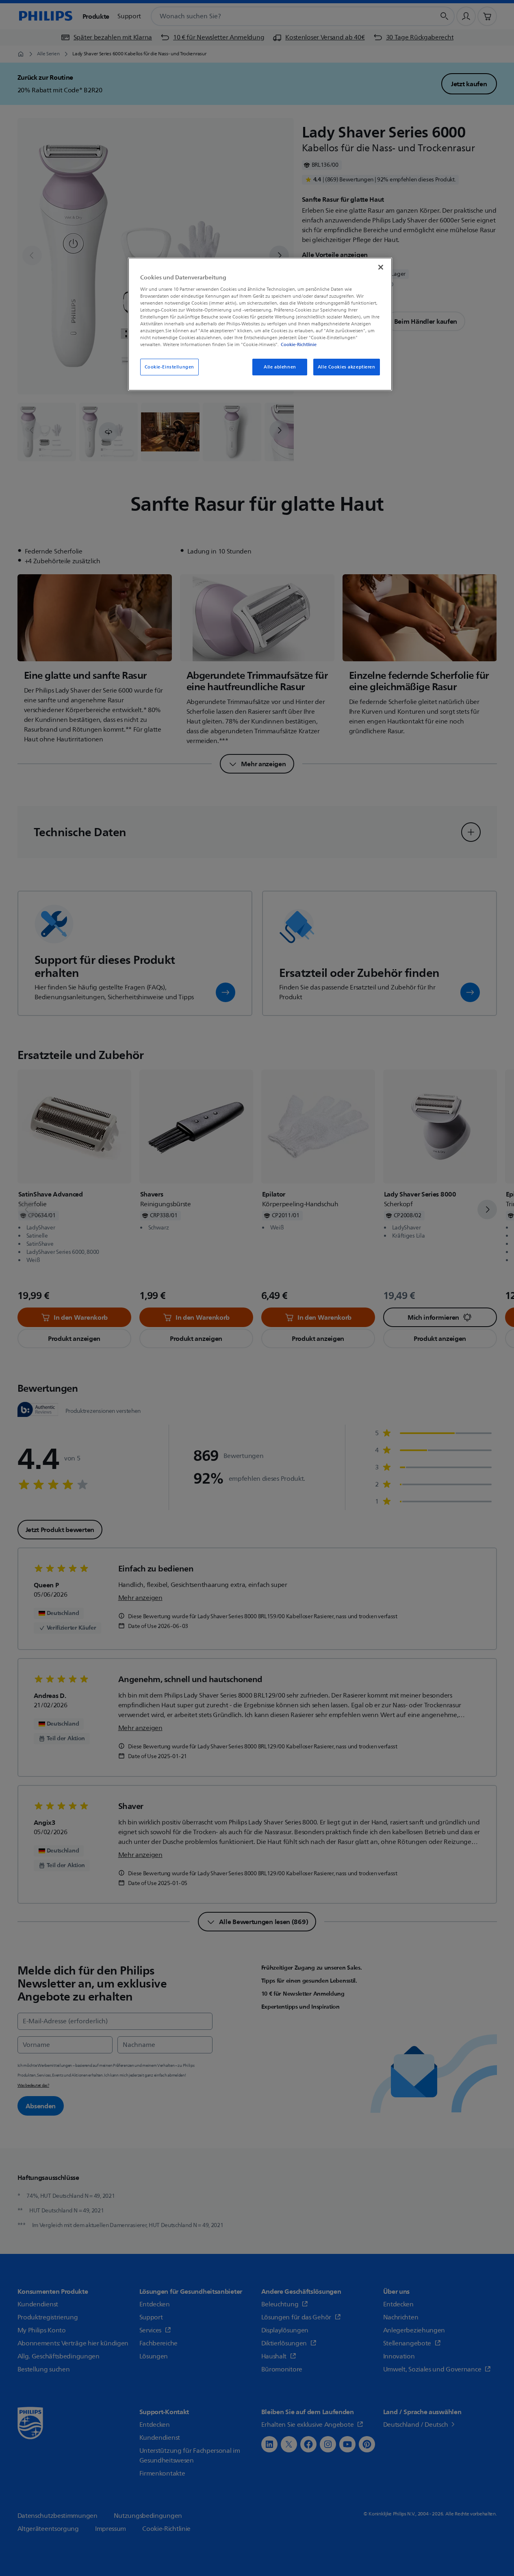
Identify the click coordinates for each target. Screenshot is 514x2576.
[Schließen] (381, 267)
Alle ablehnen (280, 367)
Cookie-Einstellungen (169, 367)
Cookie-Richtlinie (299, 344)
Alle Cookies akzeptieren (347, 367)
